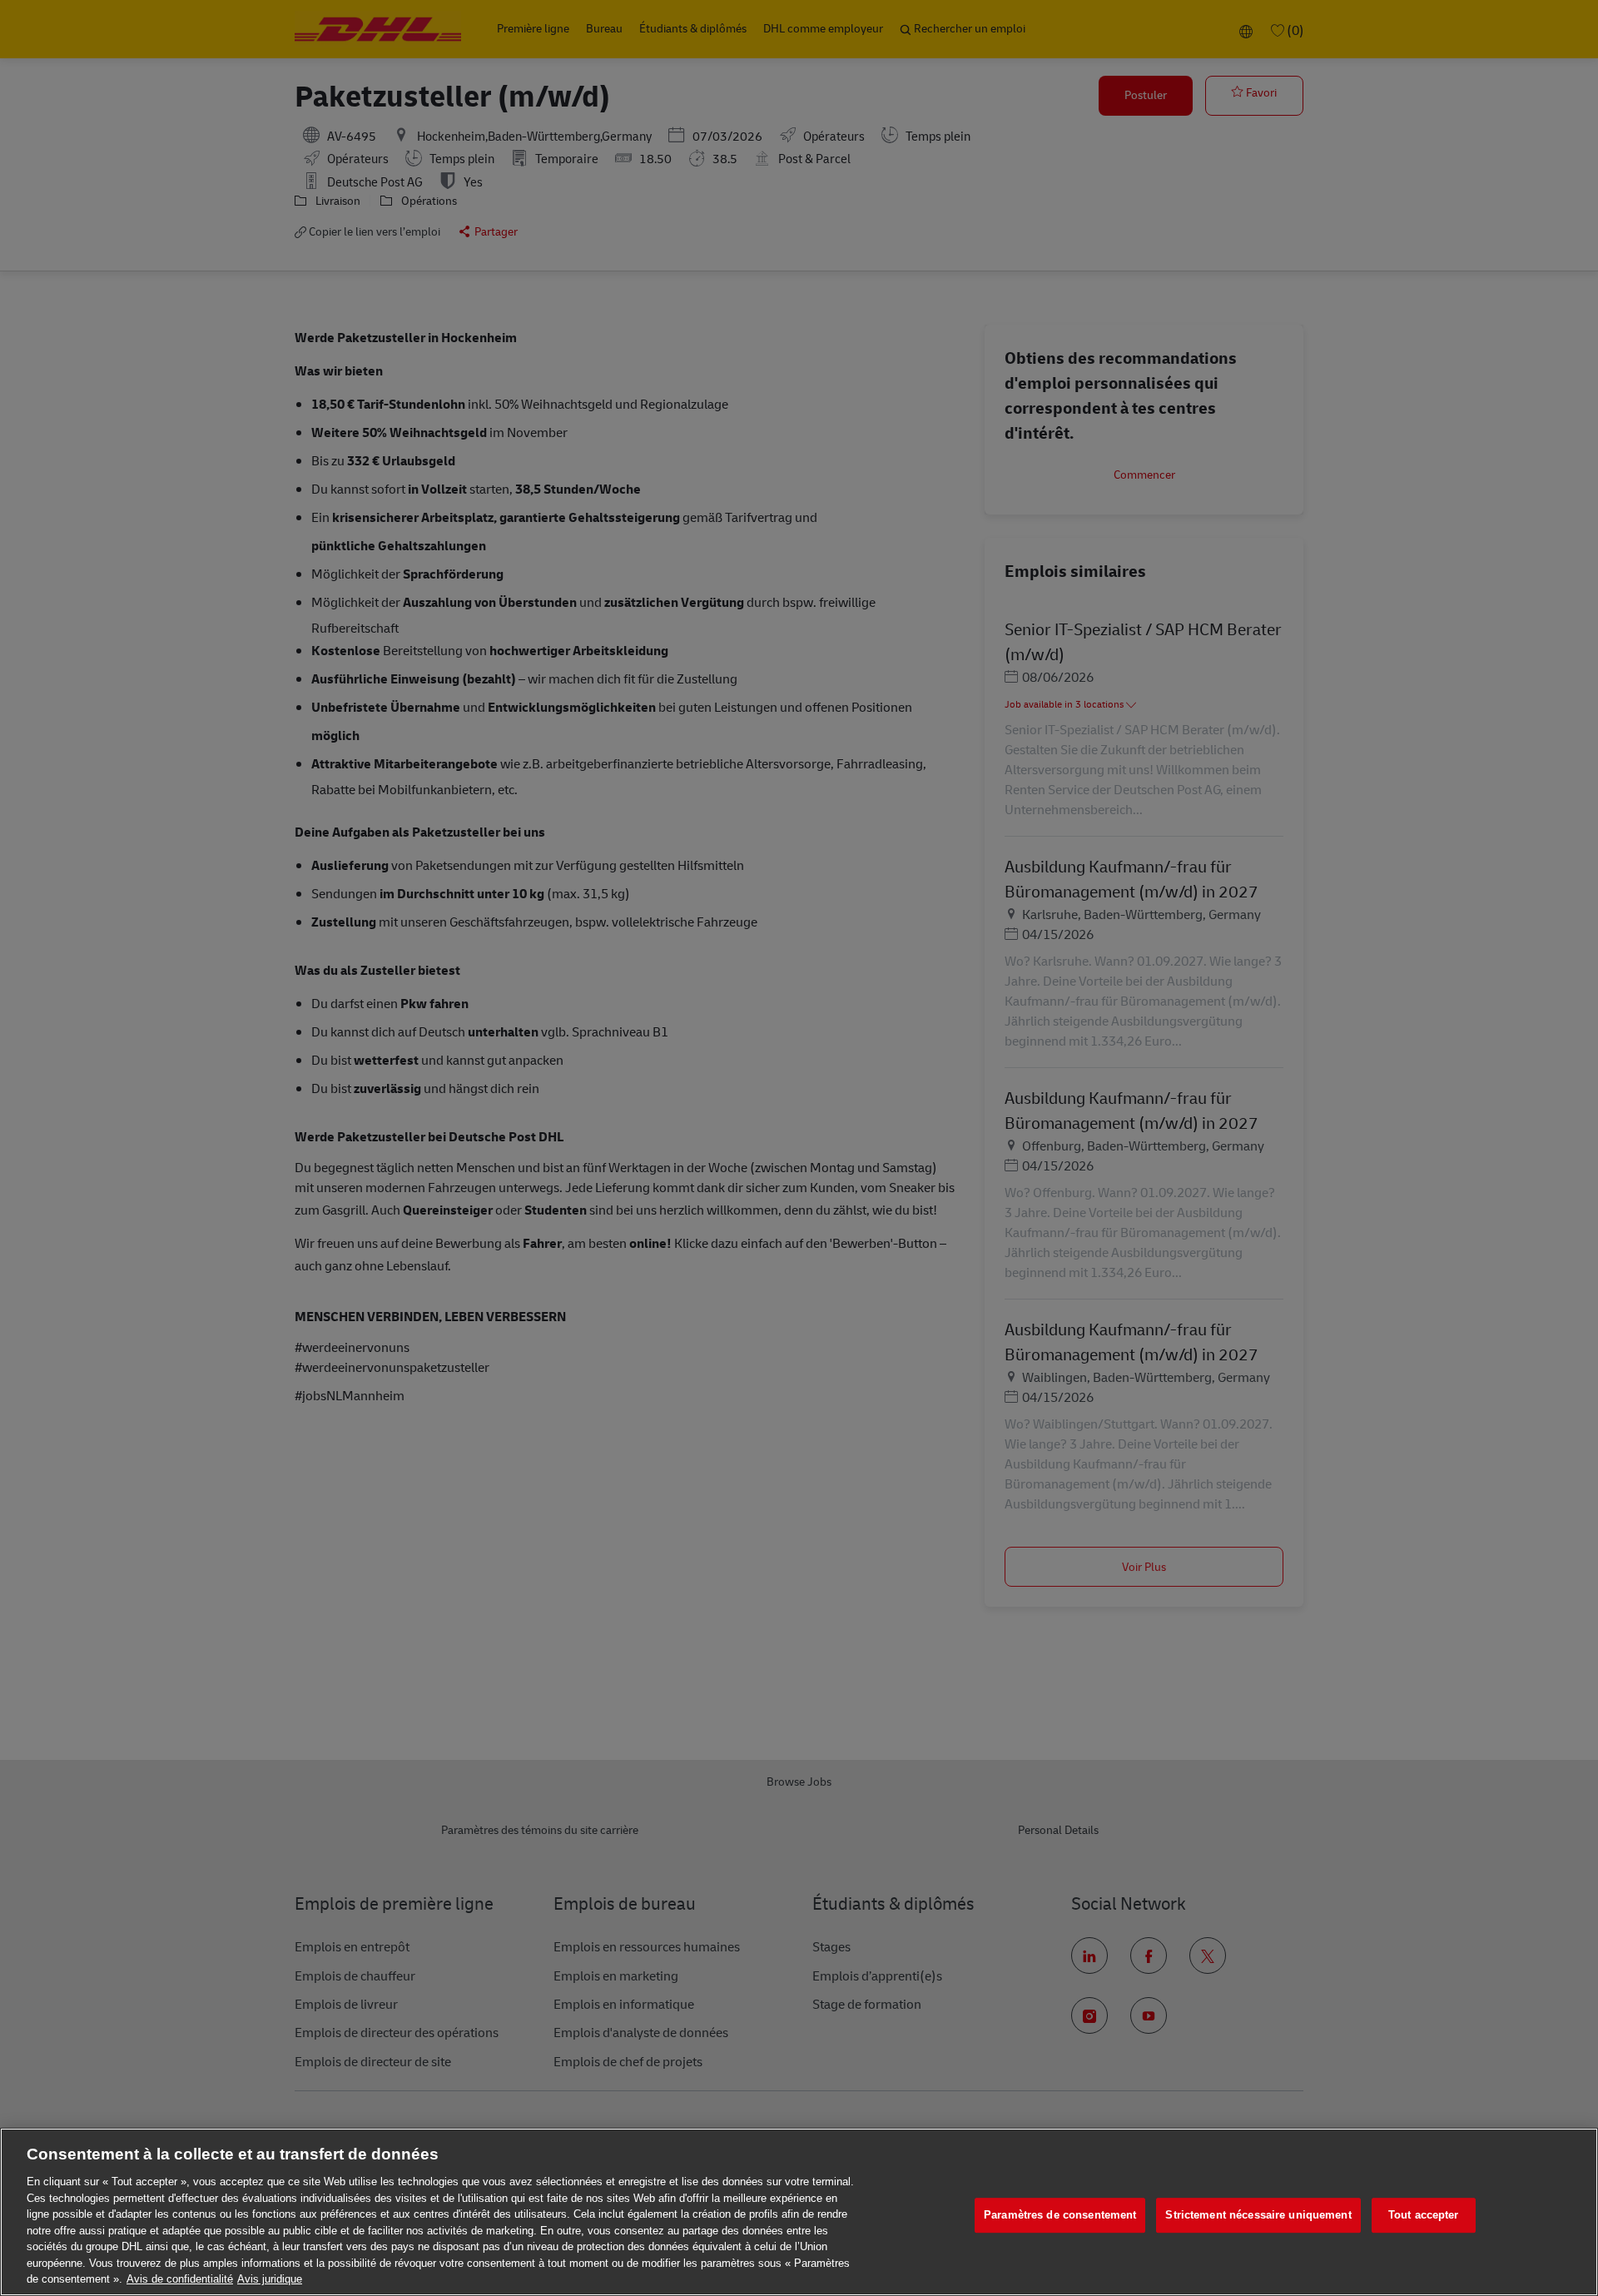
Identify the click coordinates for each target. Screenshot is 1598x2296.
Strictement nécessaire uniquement (1258, 2215)
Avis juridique (270, 2279)
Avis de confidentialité (180, 2279)
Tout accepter (1424, 2215)
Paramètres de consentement (1060, 2215)
